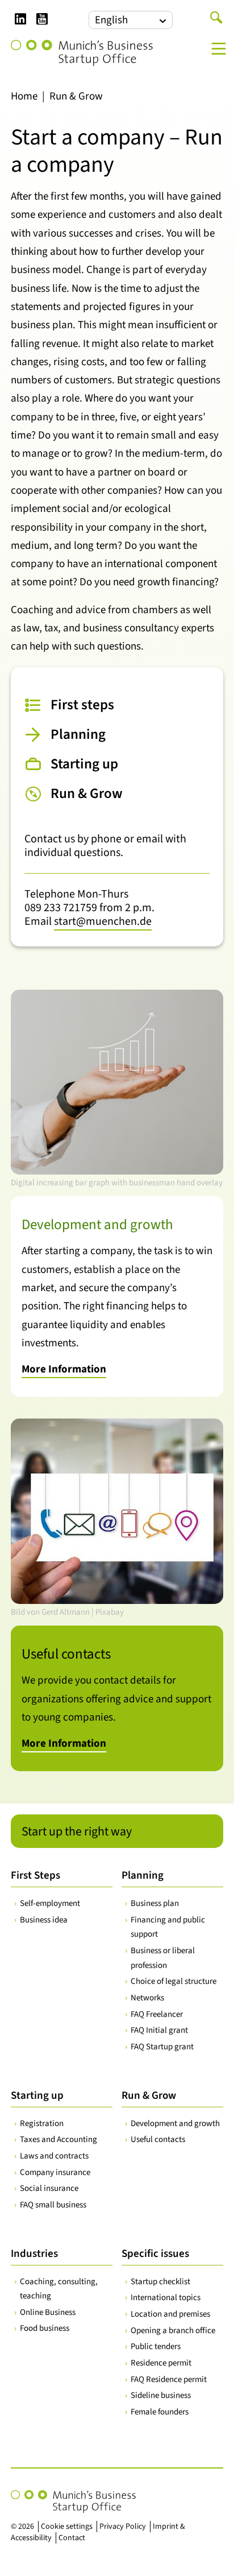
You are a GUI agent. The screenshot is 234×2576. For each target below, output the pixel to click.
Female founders (160, 2412)
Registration (42, 2124)
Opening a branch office (173, 2331)
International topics (166, 2298)
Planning (143, 1876)
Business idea (44, 1920)
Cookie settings (67, 2527)
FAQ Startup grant (162, 2047)
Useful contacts (158, 2139)
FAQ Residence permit (169, 2379)
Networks (147, 1998)
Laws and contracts (54, 2156)
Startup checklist (160, 2282)
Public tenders (156, 2346)
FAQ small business (53, 2205)
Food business (45, 2328)
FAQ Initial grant (159, 2030)
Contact (72, 2538)
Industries (34, 2254)
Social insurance (49, 2188)
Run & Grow (149, 2096)
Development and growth (175, 2124)
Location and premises (170, 2314)
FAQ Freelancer (157, 2014)
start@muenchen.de (103, 921)
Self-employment (50, 1903)
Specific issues (155, 2254)
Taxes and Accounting (58, 2139)
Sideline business (161, 2395)
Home (24, 96)
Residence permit (161, 2363)
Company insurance (55, 2172)
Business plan (155, 1903)
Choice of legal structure (174, 1981)
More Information (64, 1369)
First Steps (35, 1876)
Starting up (37, 2096)
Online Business (48, 2312)
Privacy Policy (123, 2527)
